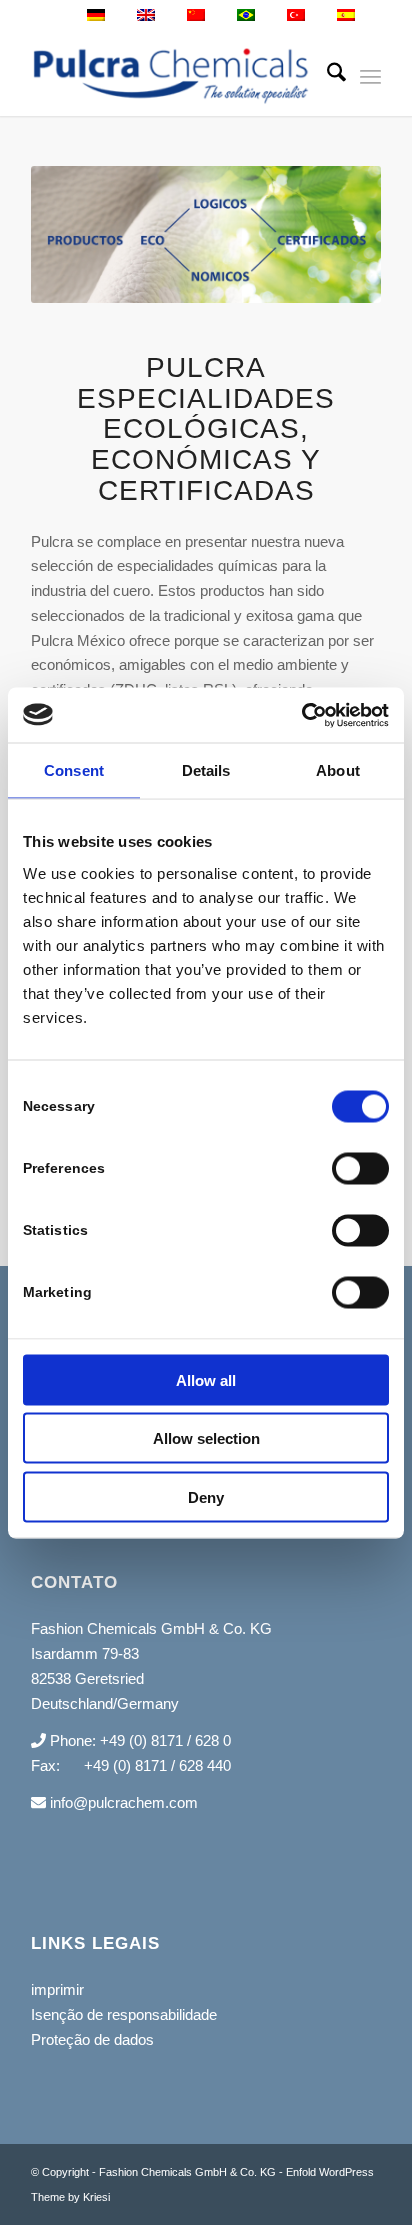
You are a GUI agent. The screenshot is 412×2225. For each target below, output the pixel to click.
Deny (206, 1496)
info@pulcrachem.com (122, 1802)
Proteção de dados (92, 2039)
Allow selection (206, 1438)
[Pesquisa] (326, 76)
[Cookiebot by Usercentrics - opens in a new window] (301, 715)
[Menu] (370, 76)
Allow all (206, 1379)
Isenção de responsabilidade (124, 2014)
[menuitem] (326, 76)
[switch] (360, 1168)
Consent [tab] (74, 770)
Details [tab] (206, 770)
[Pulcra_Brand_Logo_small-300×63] (171, 76)
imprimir (57, 1989)
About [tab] (338, 770)
